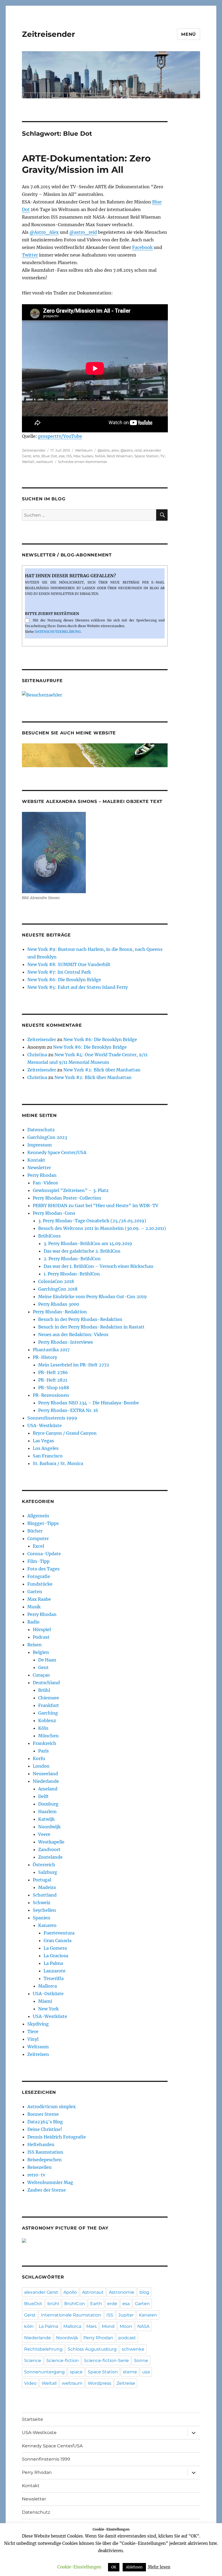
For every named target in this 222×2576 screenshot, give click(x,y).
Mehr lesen (159, 2567)
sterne (130, 2372)
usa (146, 2372)
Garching (48, 1713)
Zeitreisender (48, 34)
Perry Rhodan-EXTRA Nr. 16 (68, 1410)
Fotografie (39, 1576)
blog (144, 2292)
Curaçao (41, 1675)
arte (36, 456)
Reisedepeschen (45, 2160)
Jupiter (126, 2315)
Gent (43, 1667)
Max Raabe (39, 1599)
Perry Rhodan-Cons (54, 1213)
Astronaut (93, 2292)
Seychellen (44, 1910)
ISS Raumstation (45, 2152)
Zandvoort (49, 1849)
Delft (43, 1796)
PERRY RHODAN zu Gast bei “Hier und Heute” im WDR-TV (96, 1206)
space (76, 2372)
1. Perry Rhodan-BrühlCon (72, 1274)
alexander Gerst (41, 2292)
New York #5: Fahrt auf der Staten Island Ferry (78, 987)
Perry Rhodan (42, 1175)
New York (48, 2009)
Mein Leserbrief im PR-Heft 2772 (74, 1365)
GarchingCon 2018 (58, 1289)
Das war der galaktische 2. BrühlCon (82, 1251)
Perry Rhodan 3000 (59, 1304)
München (48, 1736)
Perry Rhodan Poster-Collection (67, 1198)
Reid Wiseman (120, 456)
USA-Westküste (45, 1425)
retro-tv (36, 2175)
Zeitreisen (38, 2054)
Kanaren (47, 1925)
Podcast (41, 1637)
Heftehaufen (41, 2144)
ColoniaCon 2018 (56, 1281)
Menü (189, 34)
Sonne (141, 2360)
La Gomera (55, 1948)
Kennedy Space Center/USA (57, 1152)
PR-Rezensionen (51, 1395)
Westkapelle (51, 1842)
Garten (35, 1592)
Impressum (40, 1145)
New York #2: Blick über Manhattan (102, 1070)
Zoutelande (50, 1857)
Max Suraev (83, 456)
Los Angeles (46, 1448)
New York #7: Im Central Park (59, 972)
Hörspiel (42, 1629)
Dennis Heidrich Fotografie (57, 2137)
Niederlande (46, 1781)
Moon (126, 2326)
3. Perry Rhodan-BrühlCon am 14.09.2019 (88, 1243)
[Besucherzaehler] (95, 695)
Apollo (70, 2292)
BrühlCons (49, 1236)
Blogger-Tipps (43, 1523)
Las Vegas (43, 1441)
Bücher (35, 1531)
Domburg (48, 1804)
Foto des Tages (43, 1569)
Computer (38, 1538)
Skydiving (38, 2024)
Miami (45, 2001)
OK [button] (114, 2567)
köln (29, 2326)
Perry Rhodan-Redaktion (60, 1312)
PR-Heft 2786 (53, 1372)
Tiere (33, 2031)
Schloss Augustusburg (92, 2349)
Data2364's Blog (45, 2122)
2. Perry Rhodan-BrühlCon (72, 1259)
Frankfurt (49, 1705)
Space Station (146, 456)
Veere (44, 1834)
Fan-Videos (45, 1183)
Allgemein (38, 1516)
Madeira (47, 1887)
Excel (38, 1546)
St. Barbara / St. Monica (58, 1463)
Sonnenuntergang (44, 2372)
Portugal (42, 1880)
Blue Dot (49, 456)
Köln (43, 1728)
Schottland (45, 1895)
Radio (33, 1622)
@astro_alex (108, 450)
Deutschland (46, 1683)
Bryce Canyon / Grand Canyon (65, 1433)
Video (30, 2383)
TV (162, 456)
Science (33, 2360)
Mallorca (48, 1986)
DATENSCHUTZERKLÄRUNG (58, 632)
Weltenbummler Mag (50, 2182)
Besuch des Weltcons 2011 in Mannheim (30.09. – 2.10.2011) (102, 1228)
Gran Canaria (58, 1940)
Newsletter (39, 1168)
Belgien (41, 1652)
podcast (127, 2338)
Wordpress (99, 2383)
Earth (96, 2304)
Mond (108, 2326)
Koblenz (47, 1720)
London (41, 1766)
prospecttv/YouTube (60, 436)
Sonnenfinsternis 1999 (52, 1418)
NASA (100, 456)
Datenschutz (41, 1130)
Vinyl (33, 2039)
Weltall (28, 462)
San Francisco (48, 1456)
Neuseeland (45, 1774)
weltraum (45, 462)
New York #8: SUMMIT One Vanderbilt (69, 964)
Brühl (44, 1690)
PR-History (45, 1357)
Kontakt (36, 1160)
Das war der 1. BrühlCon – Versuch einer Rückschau (98, 1266)
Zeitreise (126, 2383)
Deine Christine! (45, 2129)
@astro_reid (83, 232)
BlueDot (33, 2304)
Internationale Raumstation (71, 2315)
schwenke (133, 2349)
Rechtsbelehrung (43, 2349)
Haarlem (47, 1812)
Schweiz (42, 1903)
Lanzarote (55, 1971)
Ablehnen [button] (134, 2567)
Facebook (142, 247)
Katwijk (46, 1819)
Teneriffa (54, 1978)
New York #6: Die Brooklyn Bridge (64, 980)
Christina (37, 1055)
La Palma (53, 1963)
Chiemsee (49, 1698)
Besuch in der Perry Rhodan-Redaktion (80, 1319)
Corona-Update (44, 1554)
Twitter (30, 255)
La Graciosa (56, 1956)
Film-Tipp (38, 1561)
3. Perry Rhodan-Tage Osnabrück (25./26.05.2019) (92, 1221)
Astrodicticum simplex (52, 2107)
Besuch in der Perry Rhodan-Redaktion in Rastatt (91, 1327)
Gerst (30, 2315)
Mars (92, 2326)
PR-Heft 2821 (53, 1380)
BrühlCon (75, 2304)
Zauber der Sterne (47, 2190)
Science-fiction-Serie (106, 2360)
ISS (69, 456)
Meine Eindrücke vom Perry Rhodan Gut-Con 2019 (92, 1297)
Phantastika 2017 (51, 1350)
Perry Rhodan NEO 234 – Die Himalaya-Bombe (89, 1403)
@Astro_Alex (44, 232)
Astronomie (122, 2292)
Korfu (39, 1758)
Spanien (42, 1918)
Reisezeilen (40, 2167)
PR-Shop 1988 (54, 1388)
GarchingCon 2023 (47, 1137)
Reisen (35, 1645)
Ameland (48, 1789)
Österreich (44, 1865)
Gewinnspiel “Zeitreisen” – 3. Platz (71, 1190)
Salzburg (48, 1872)
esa (62, 456)
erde (112, 2304)
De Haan (47, 1660)
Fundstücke (40, 1584)
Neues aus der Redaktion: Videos (73, 1334)
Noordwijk (49, 1827)
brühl (53, 2304)
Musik (34, 1607)
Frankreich (45, 1743)
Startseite (32, 2419)
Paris (43, 1751)
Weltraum (84, 450)
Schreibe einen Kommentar (83, 462)
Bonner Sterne (43, 2114)
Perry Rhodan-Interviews (66, 1342)
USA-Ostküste (48, 1994)
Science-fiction (63, 2360)
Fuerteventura (59, 1933)
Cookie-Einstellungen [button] (79, 2567)
